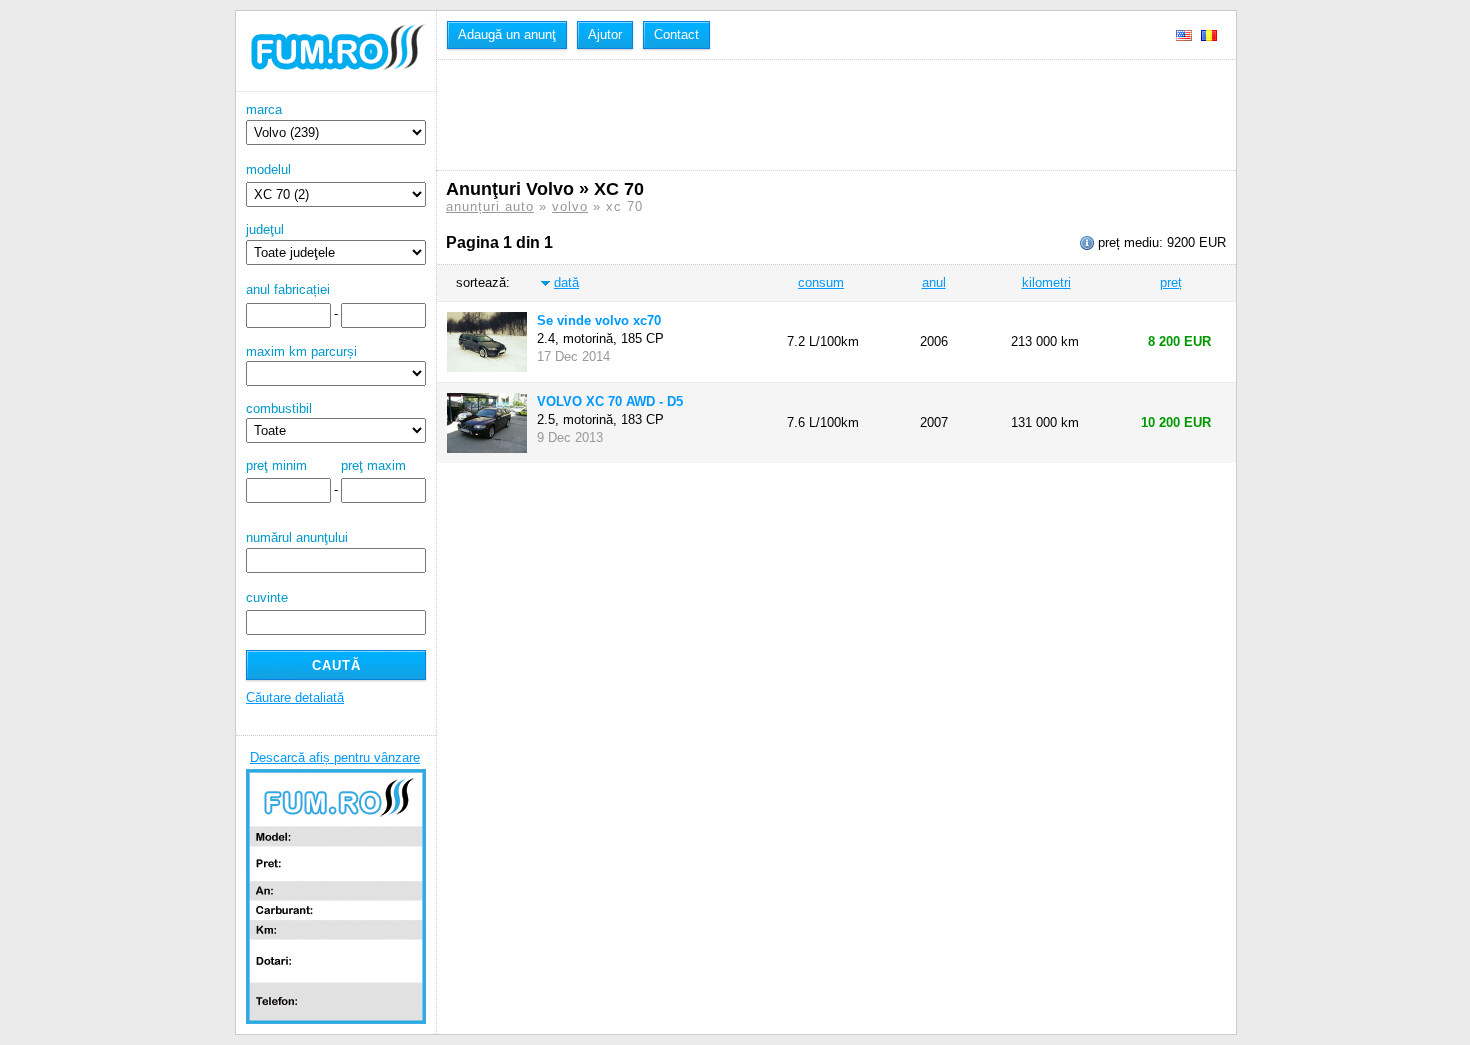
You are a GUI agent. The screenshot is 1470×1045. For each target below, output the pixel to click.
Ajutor (605, 34)
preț (1171, 282)
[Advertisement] (810, 115)
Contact (676, 34)
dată (566, 282)
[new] (336, 87)
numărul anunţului (297, 537)
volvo (570, 206)
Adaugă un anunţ (507, 34)
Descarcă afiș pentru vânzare (335, 757)
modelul (268, 169)
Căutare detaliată (295, 697)
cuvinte (267, 597)
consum (821, 282)
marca (264, 109)
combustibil (279, 408)
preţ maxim (373, 465)
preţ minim (276, 465)
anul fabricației (288, 289)
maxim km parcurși (301, 351)
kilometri (1046, 282)
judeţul (265, 229)
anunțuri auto (490, 206)
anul (934, 282)
